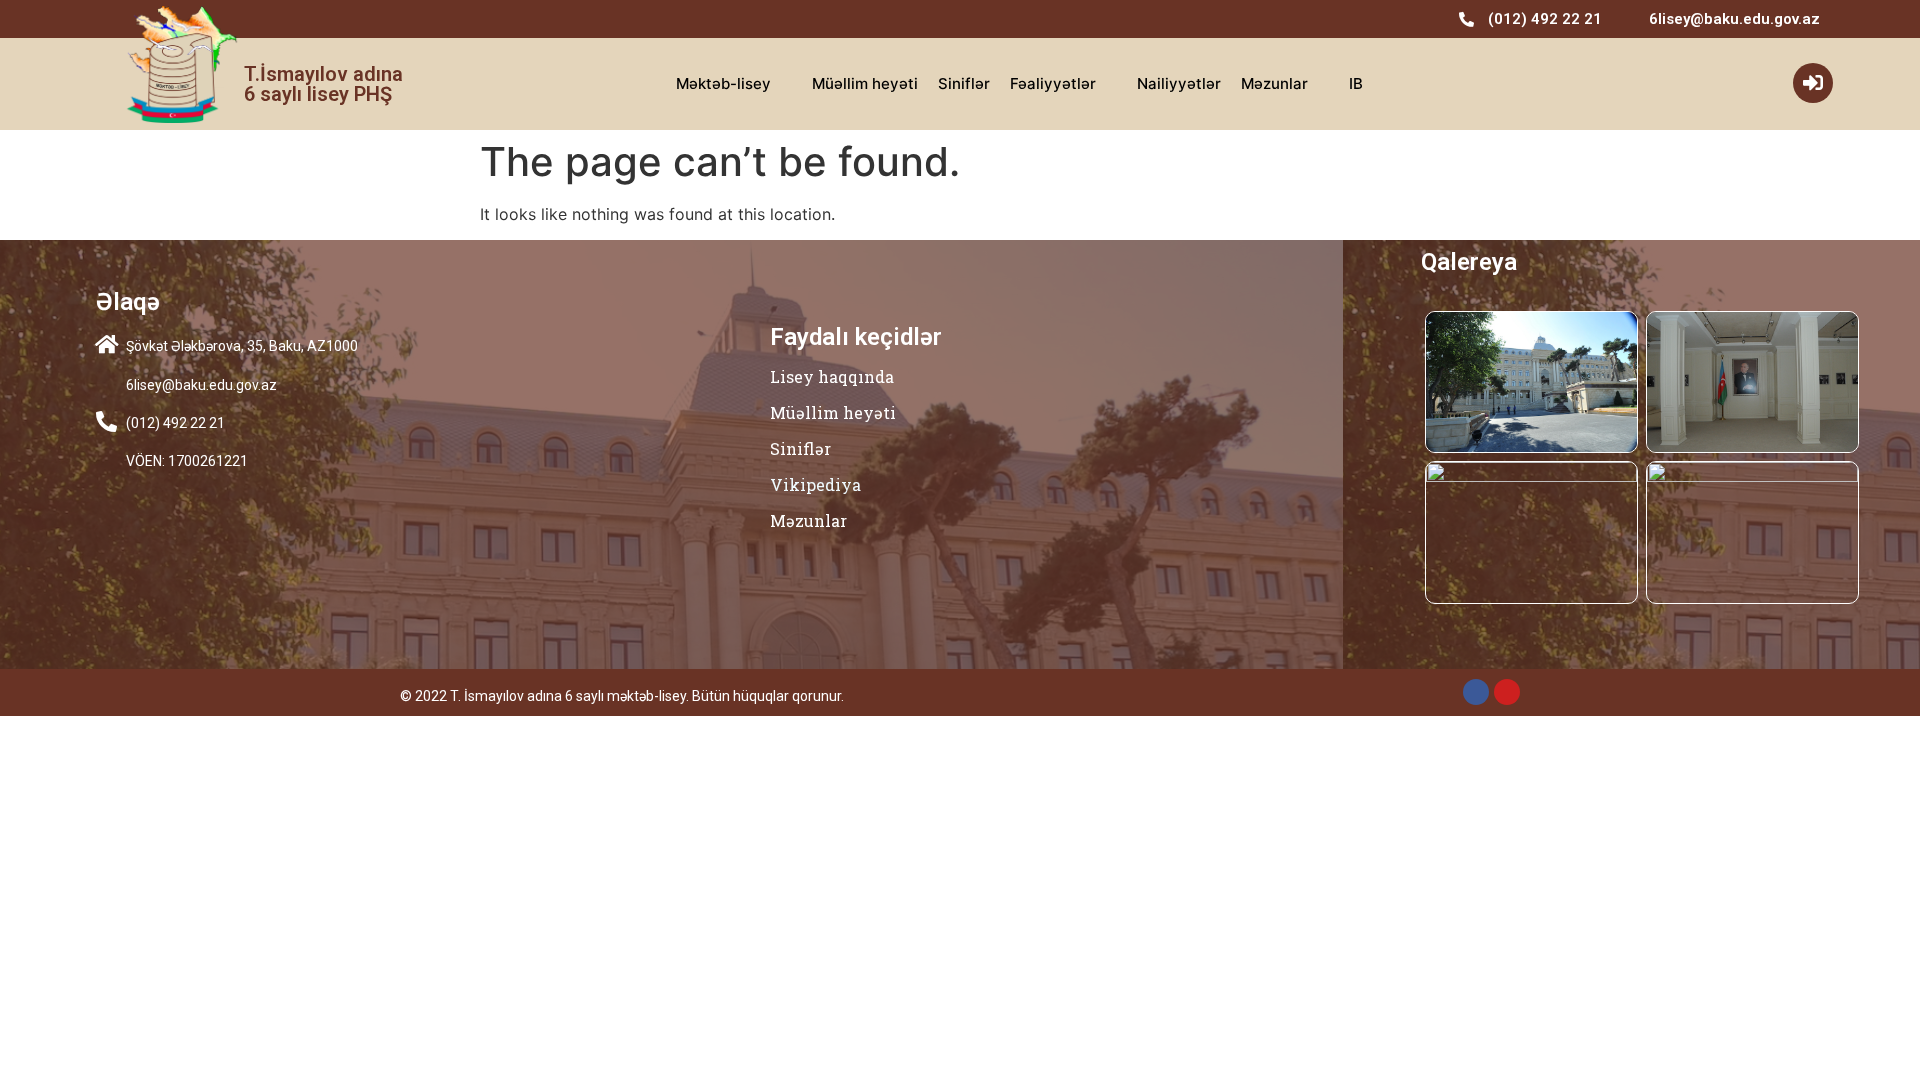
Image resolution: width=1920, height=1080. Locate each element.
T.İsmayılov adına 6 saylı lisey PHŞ (323, 84)
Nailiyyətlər (1179, 83)
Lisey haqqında (832, 376)
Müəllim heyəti (865, 83)
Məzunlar (1274, 83)
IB (1356, 83)
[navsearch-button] (1749, 84)
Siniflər (964, 83)
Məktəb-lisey (723, 83)
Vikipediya (815, 484)
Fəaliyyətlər (1053, 83)
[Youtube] (1507, 692)
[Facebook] (1476, 692)
